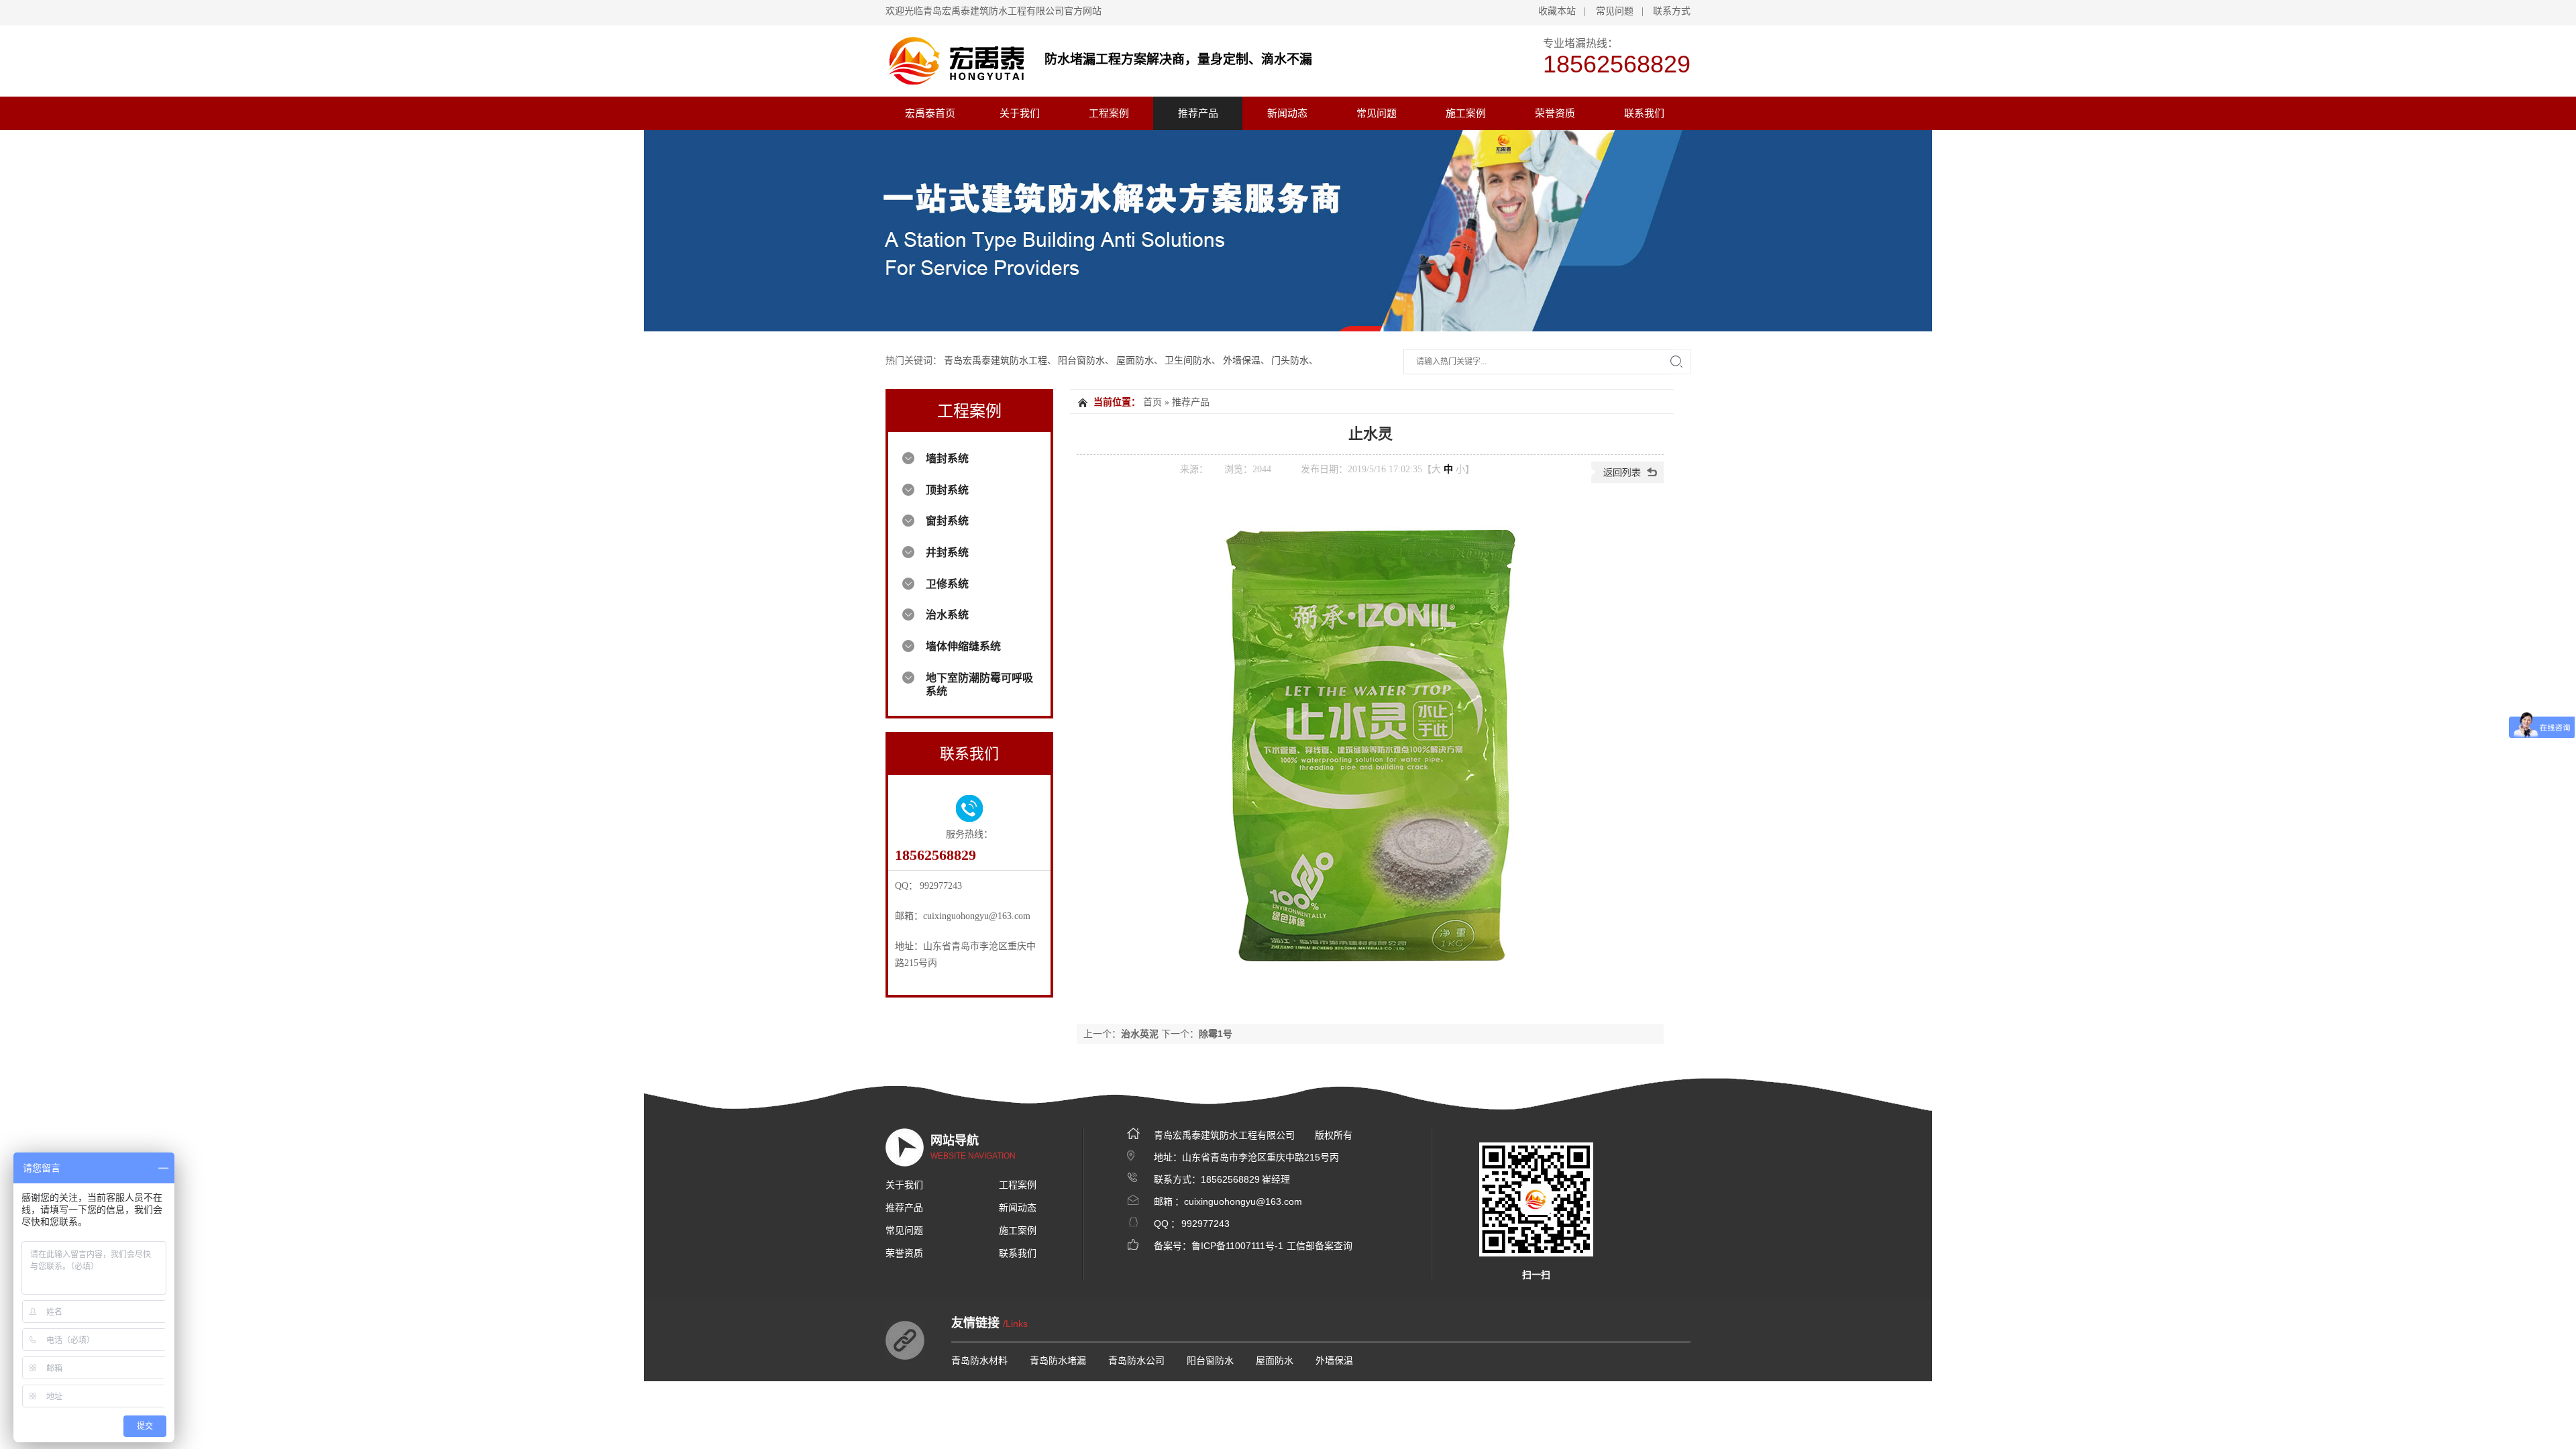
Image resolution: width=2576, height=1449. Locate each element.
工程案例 (1109, 113)
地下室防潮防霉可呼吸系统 (979, 685)
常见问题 (1615, 11)
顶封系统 (947, 490)
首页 (1152, 402)
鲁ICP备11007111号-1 (1237, 1246)
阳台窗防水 (1081, 361)
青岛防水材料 (979, 1360)
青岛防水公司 (1136, 1360)
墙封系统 (947, 459)
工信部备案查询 (1320, 1246)
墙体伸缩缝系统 (963, 646)
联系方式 (1672, 11)
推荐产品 (1198, 113)
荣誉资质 (1555, 113)
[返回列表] (1627, 480)
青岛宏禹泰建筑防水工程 (996, 361)
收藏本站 (1557, 11)
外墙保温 (1242, 361)
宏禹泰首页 (930, 113)
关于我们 (1020, 113)
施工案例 (1466, 113)
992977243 (1205, 1224)
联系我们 (1644, 113)
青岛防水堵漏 (1058, 1360)
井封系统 (947, 552)
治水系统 (947, 615)
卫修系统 (947, 584)
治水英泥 (1140, 1034)
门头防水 (1290, 361)
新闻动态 (1287, 113)
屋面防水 (1135, 361)
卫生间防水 (1188, 361)
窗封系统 (947, 521)
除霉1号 (1216, 1034)
